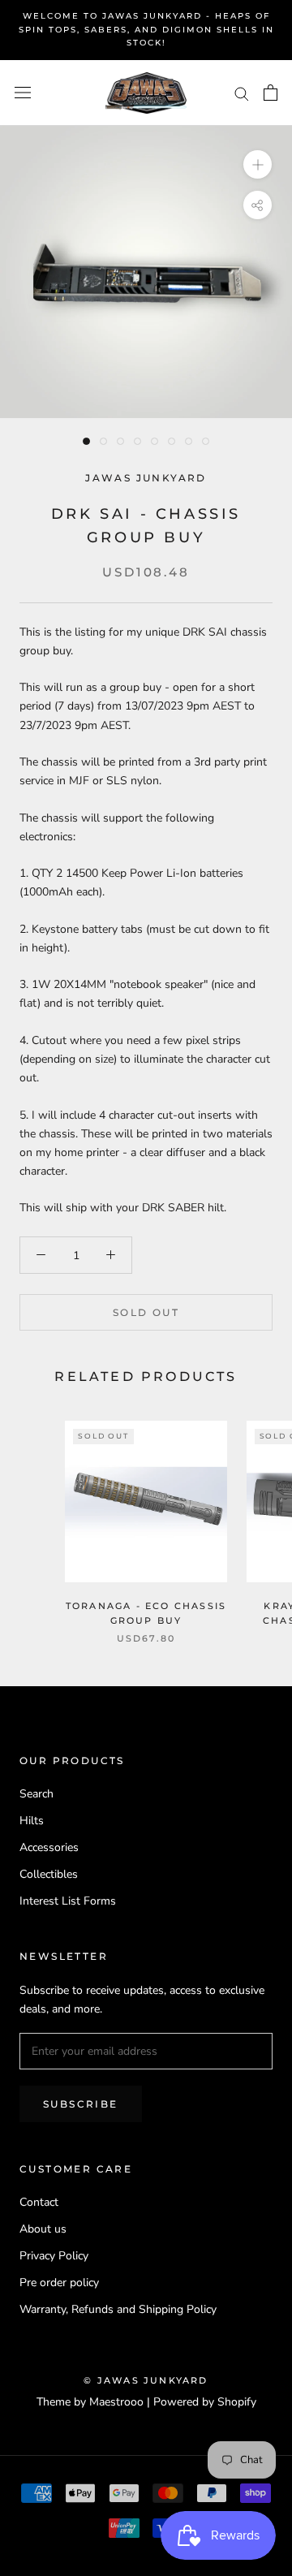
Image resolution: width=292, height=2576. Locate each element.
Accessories (49, 1847)
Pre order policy (59, 2283)
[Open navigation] (23, 93)
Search (36, 1794)
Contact (39, 2202)
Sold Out (146, 1312)
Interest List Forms (68, 1901)
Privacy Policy (54, 2256)
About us (43, 2229)
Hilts (32, 1821)
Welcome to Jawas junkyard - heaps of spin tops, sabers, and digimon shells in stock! (146, 29)
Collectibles (49, 1874)
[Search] (242, 93)
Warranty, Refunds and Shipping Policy (118, 2309)
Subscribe (81, 2104)
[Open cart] (271, 93)
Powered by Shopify (205, 2402)
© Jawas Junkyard (146, 2380)
